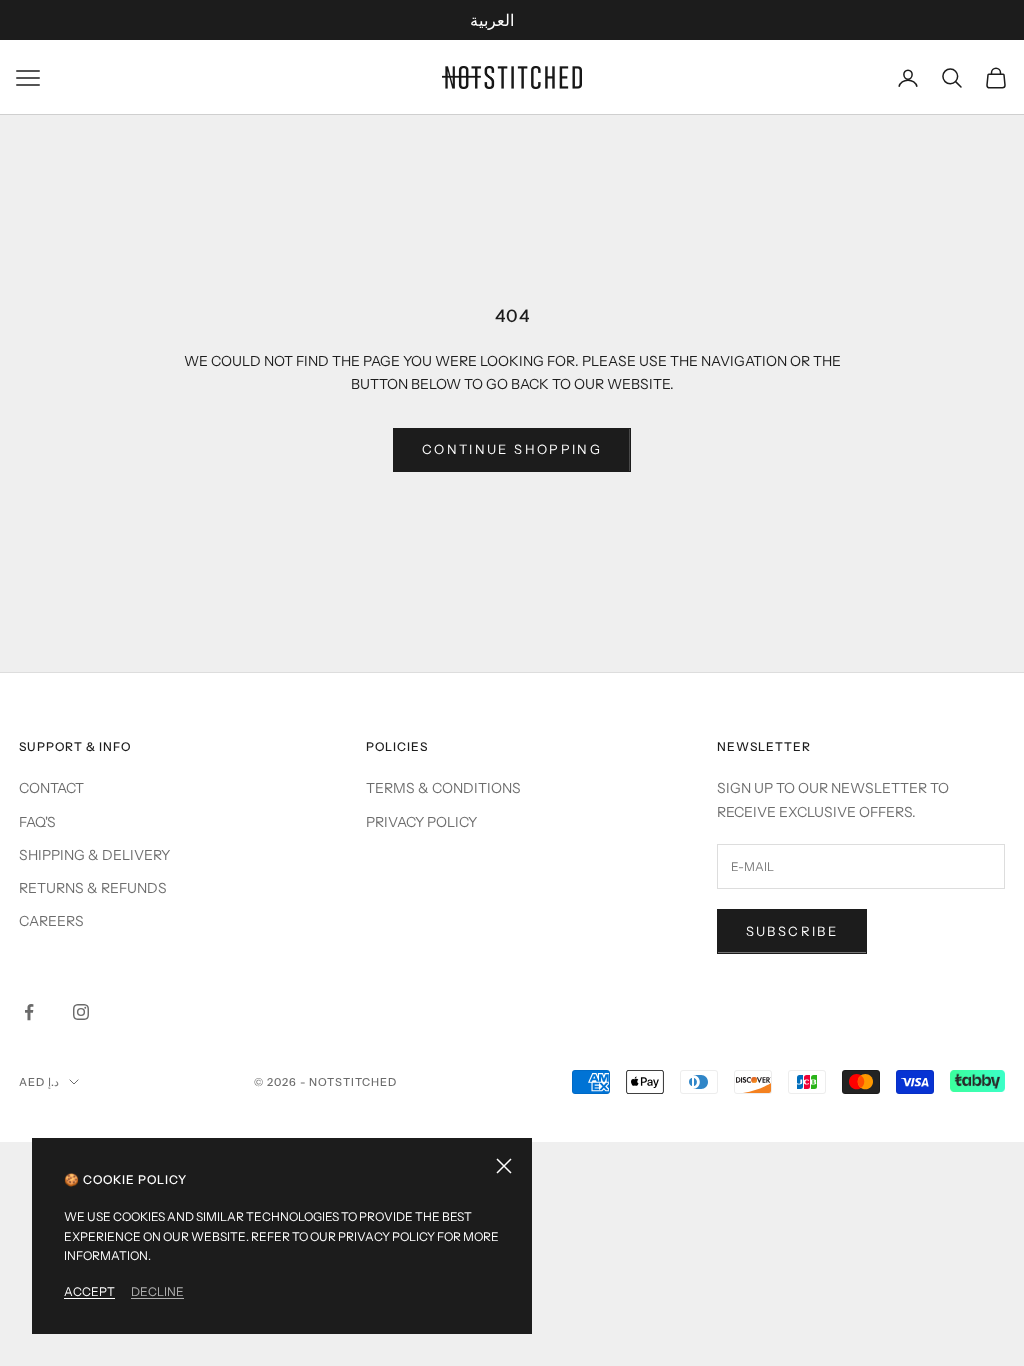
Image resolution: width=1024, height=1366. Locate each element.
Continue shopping (512, 449)
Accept (89, 1291)
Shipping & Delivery (94, 855)
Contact (51, 788)
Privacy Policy (421, 822)
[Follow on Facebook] (29, 1012)
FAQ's (37, 822)
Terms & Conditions (443, 788)
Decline (157, 1291)
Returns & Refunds (93, 888)
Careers (51, 921)
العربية (492, 20)
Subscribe (792, 931)
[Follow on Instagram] (81, 1012)
